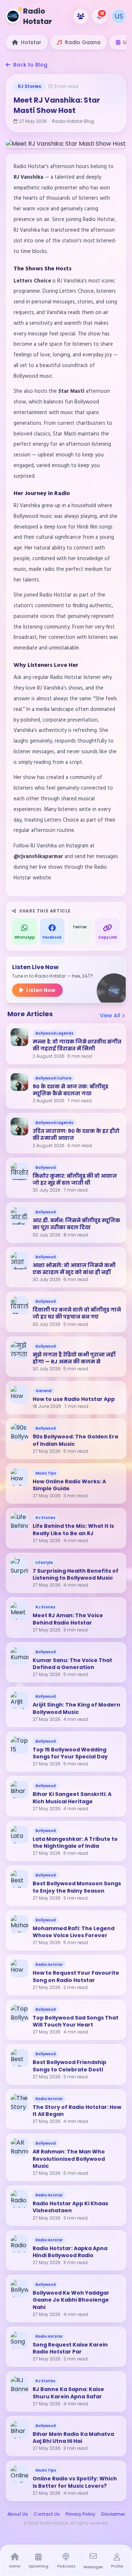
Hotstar (31, 42)
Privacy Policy (80, 2514)
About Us (18, 2514)
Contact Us (47, 2514)
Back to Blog (30, 65)
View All (111, 1015)
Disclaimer (113, 2514)
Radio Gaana (83, 42)
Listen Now (41, 990)
